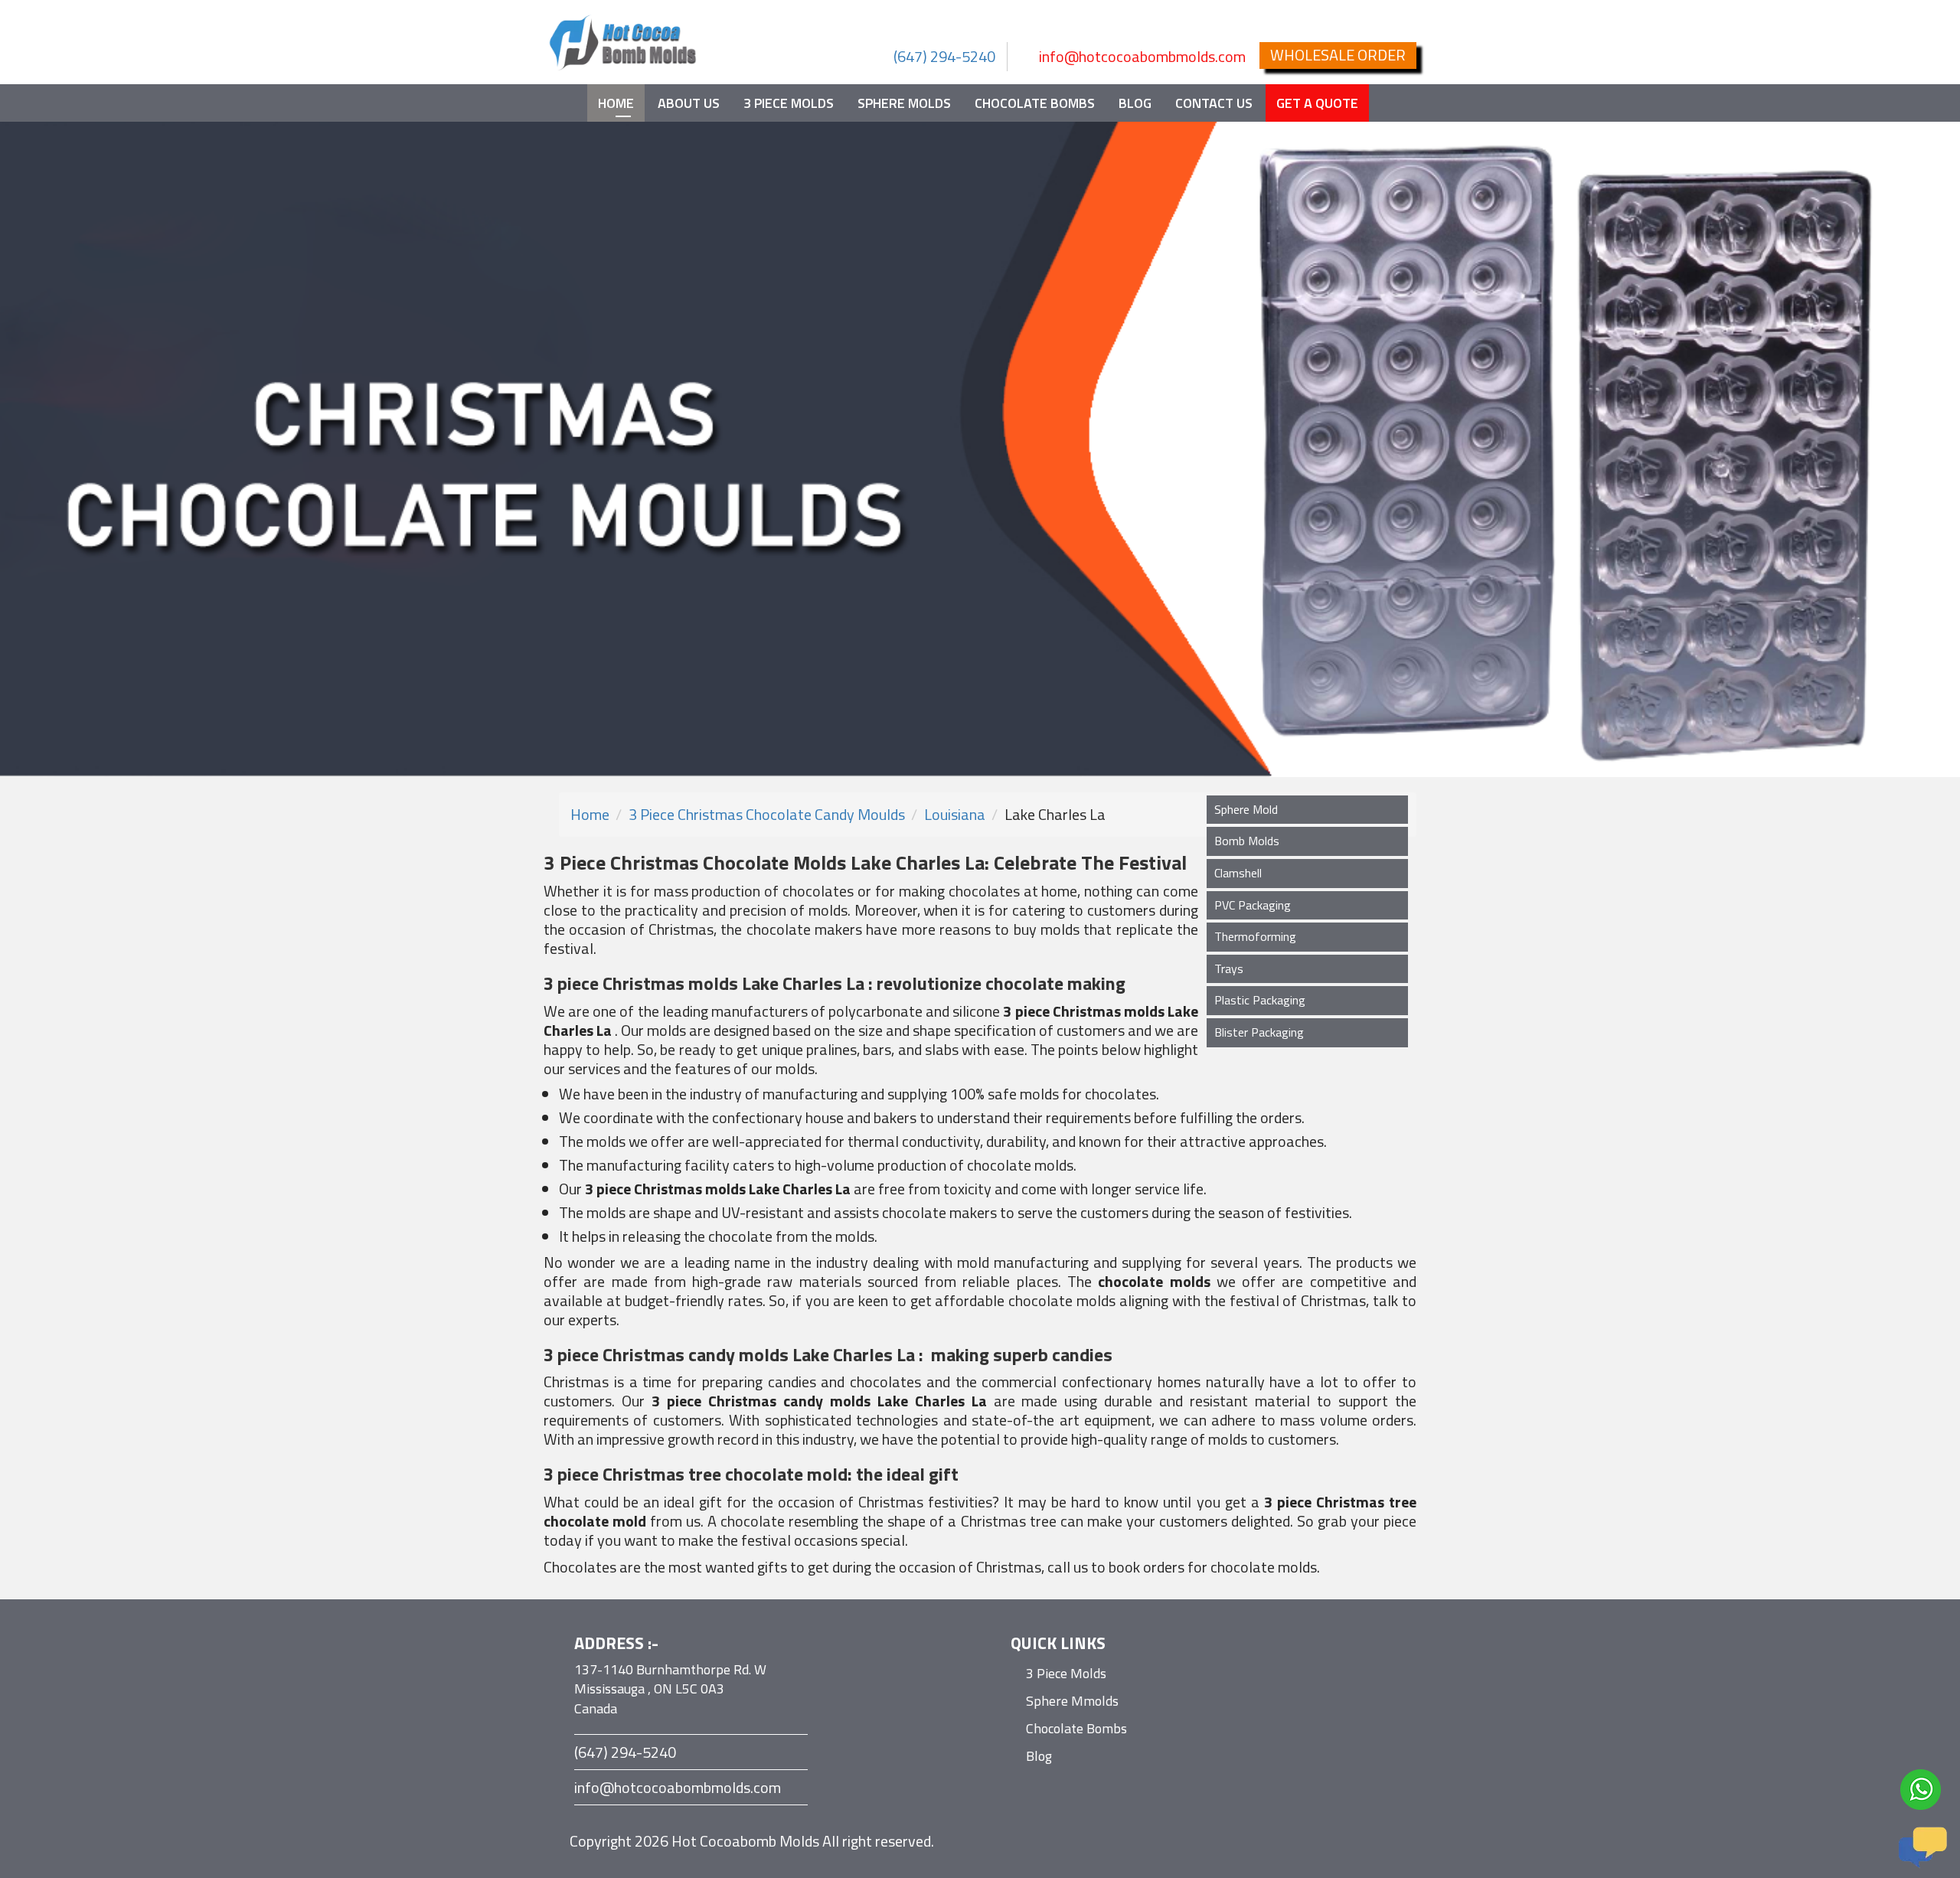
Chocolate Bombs (1035, 103)
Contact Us (1214, 103)
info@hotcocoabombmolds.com (1142, 56)
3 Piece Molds (789, 103)
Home (616, 103)
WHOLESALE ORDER (1338, 55)
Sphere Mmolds (1072, 1701)
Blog (1135, 103)
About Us (689, 103)
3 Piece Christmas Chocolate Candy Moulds (767, 814)
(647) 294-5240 (944, 56)
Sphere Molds (904, 103)
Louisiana (955, 814)
